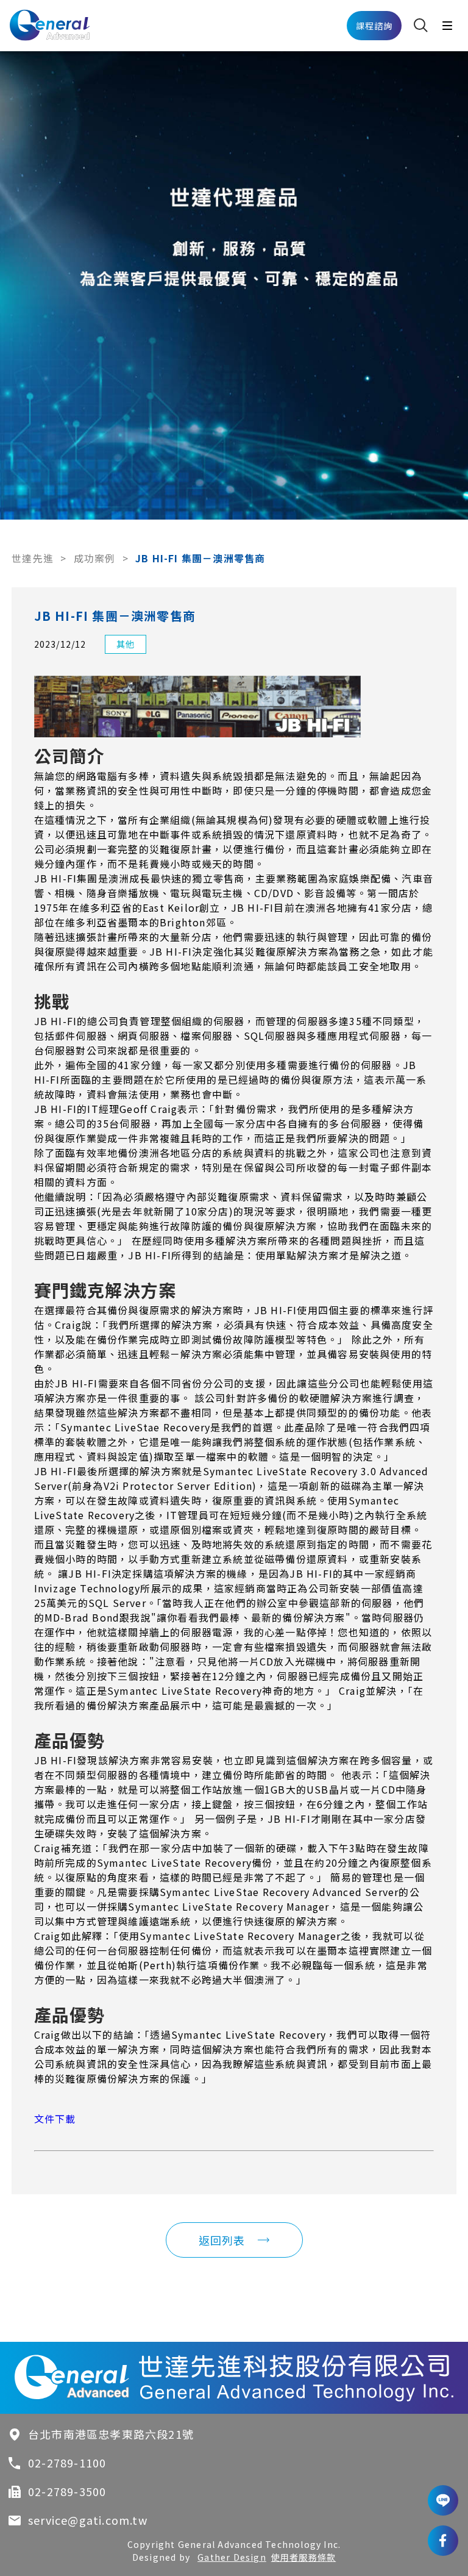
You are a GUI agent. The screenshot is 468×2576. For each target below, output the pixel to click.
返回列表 (222, 2240)
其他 (126, 644)
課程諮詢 (374, 26)
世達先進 (33, 558)
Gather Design (232, 2557)
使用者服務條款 (303, 2557)
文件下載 (55, 2119)
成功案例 (95, 558)
